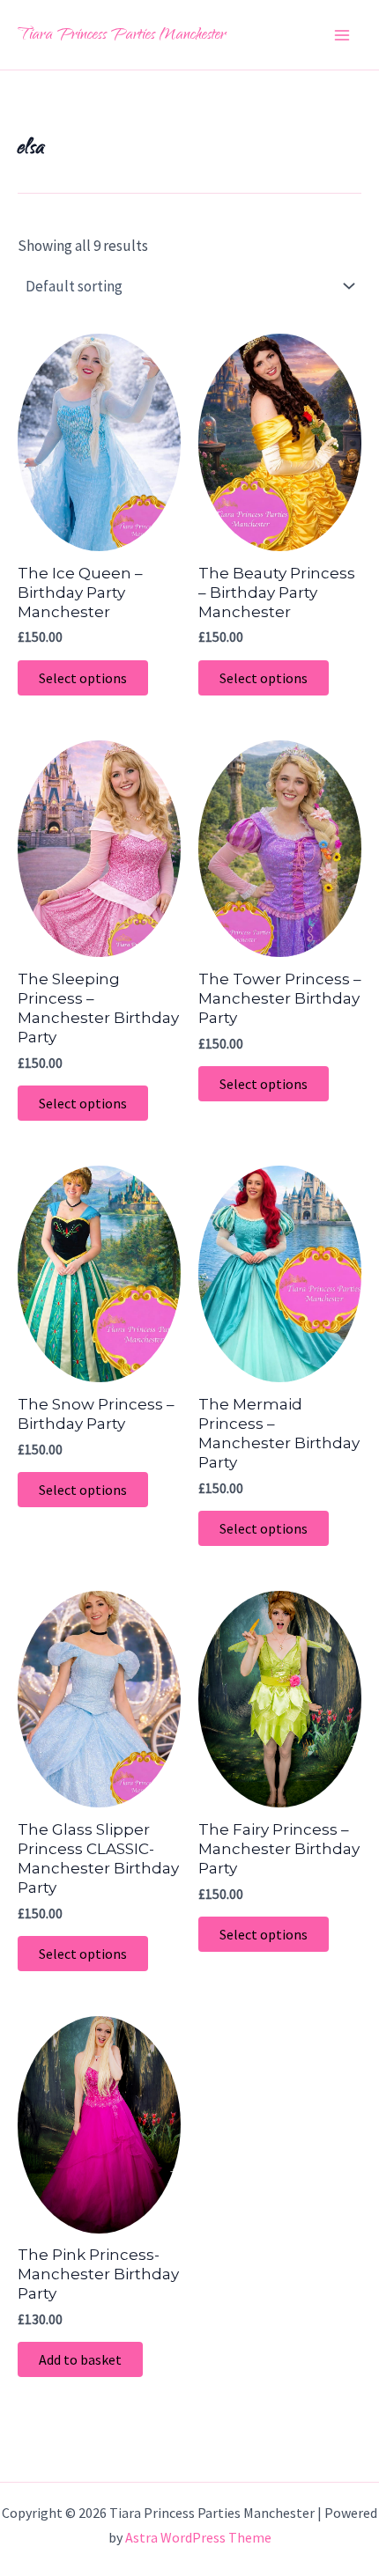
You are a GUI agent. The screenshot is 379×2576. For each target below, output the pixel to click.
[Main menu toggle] (342, 35)
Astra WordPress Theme (198, 2537)
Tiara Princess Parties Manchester (122, 36)
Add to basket (80, 2359)
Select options (83, 678)
